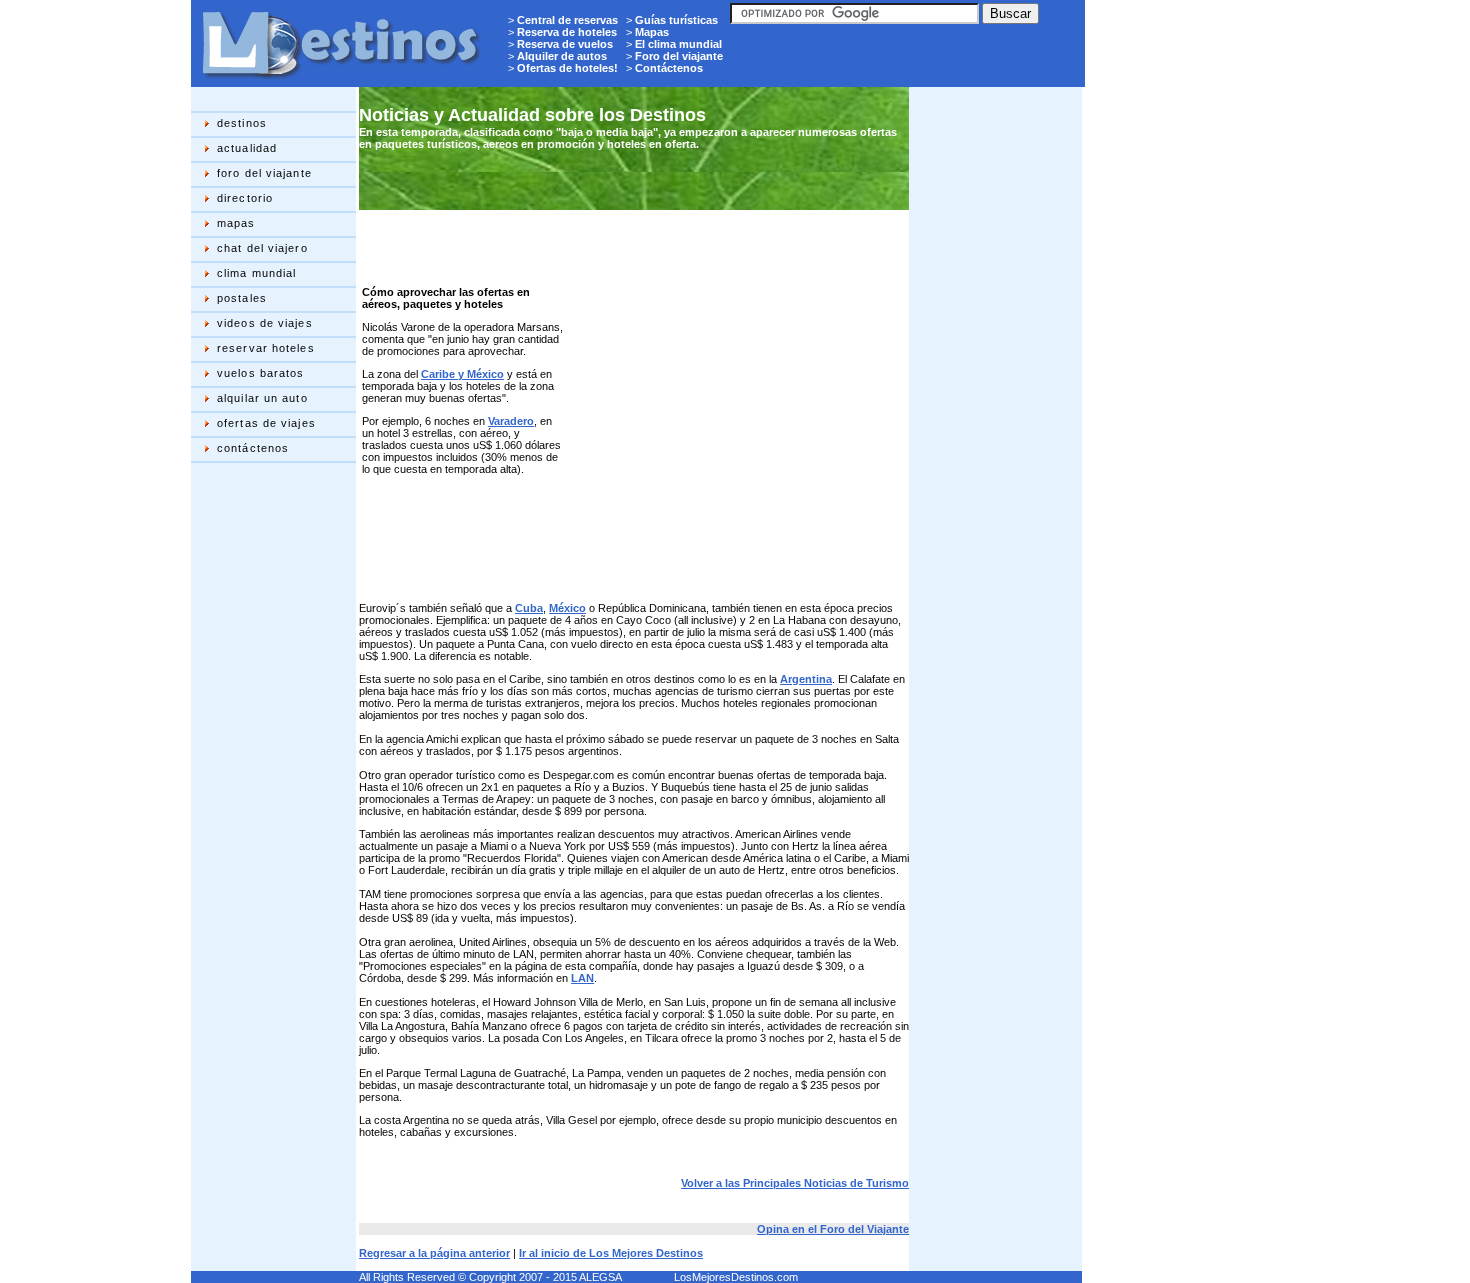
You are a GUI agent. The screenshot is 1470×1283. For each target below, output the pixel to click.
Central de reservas (567, 20)
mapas (236, 223)
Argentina (806, 679)
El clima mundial (678, 44)
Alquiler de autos (562, 56)
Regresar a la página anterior (434, 1253)
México (567, 608)
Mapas (652, 32)
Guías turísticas (676, 20)
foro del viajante (264, 173)
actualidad (247, 148)
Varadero (511, 421)
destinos (242, 123)
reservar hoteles (266, 348)
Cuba (529, 608)
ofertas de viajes (266, 423)
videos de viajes (265, 323)
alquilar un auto (262, 398)
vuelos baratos (260, 373)
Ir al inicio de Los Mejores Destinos (611, 1253)
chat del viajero (262, 248)
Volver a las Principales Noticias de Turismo (795, 1183)
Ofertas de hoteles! (567, 68)
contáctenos (253, 448)
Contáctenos (669, 68)
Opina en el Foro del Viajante (833, 1229)
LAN (582, 978)
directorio (245, 198)
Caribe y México (462, 374)
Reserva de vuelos (565, 44)
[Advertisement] (271, 786)
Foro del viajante (679, 56)
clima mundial (256, 273)
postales (242, 298)
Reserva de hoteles (567, 32)
